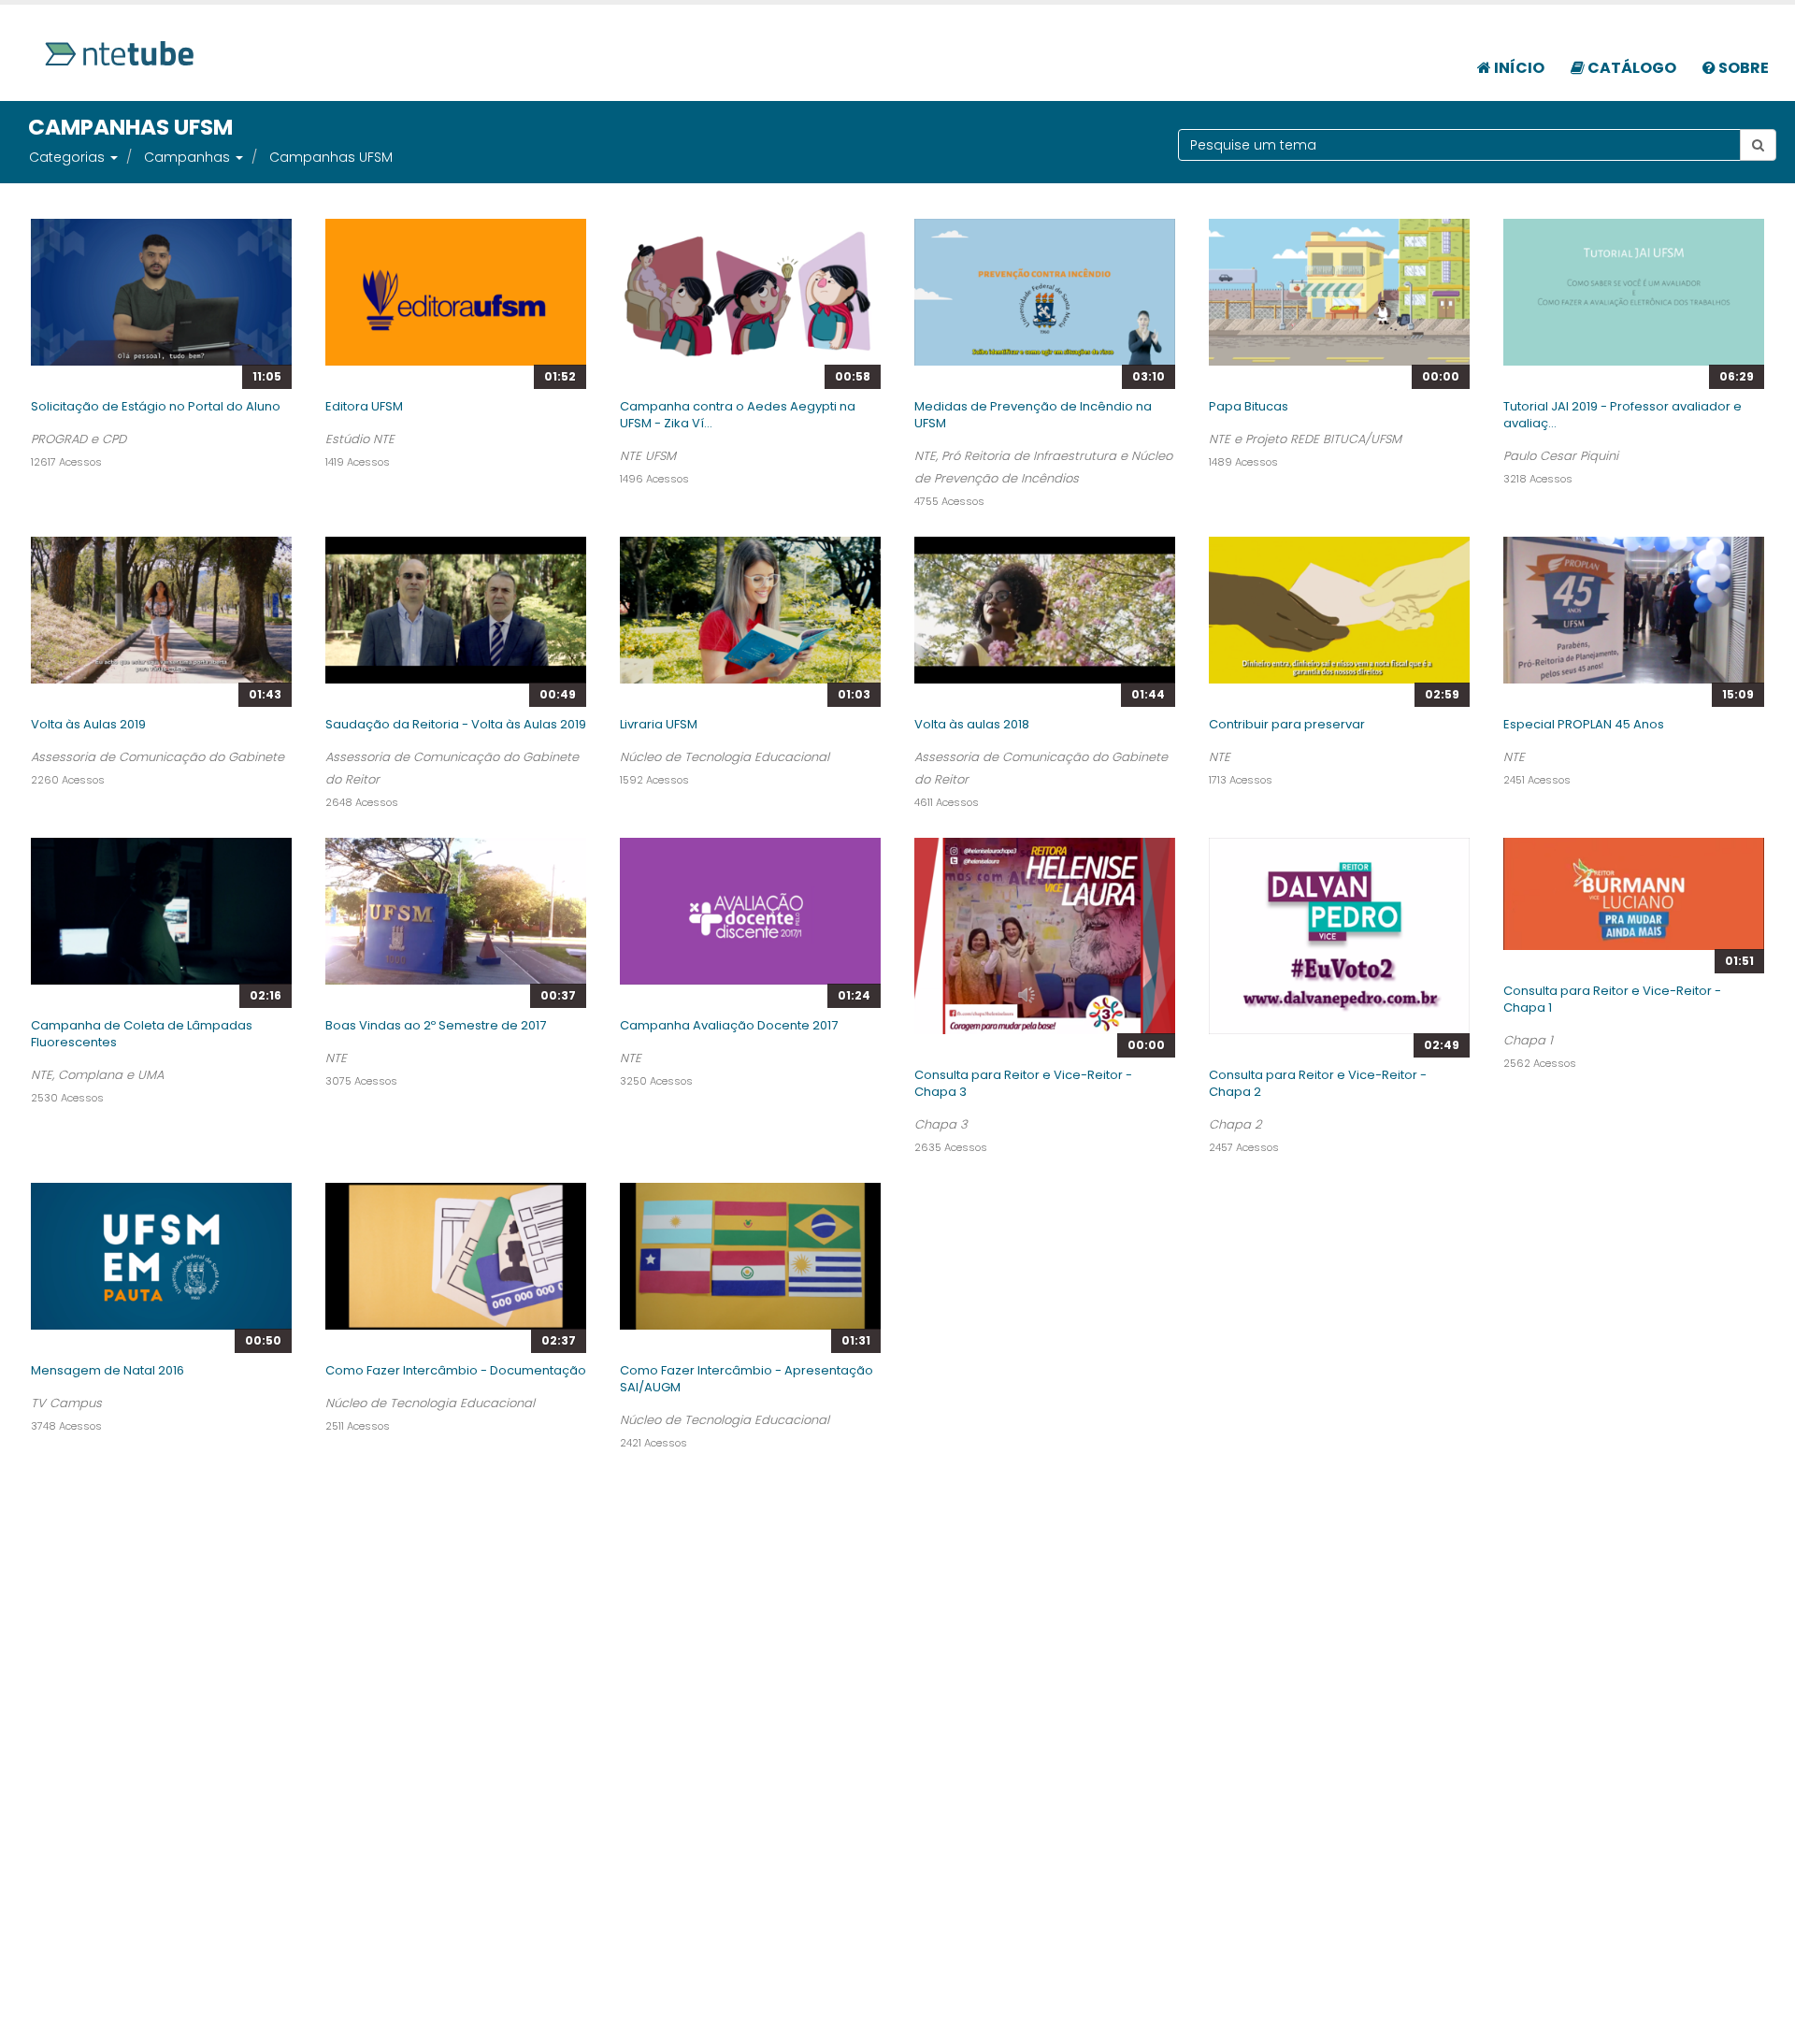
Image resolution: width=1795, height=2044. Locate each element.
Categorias (67, 157)
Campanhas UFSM (331, 157)
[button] (113, 157)
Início (1518, 68)
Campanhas (187, 157)
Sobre (1742, 68)
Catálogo (1630, 68)
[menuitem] (1511, 58)
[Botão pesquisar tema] (1758, 145)
